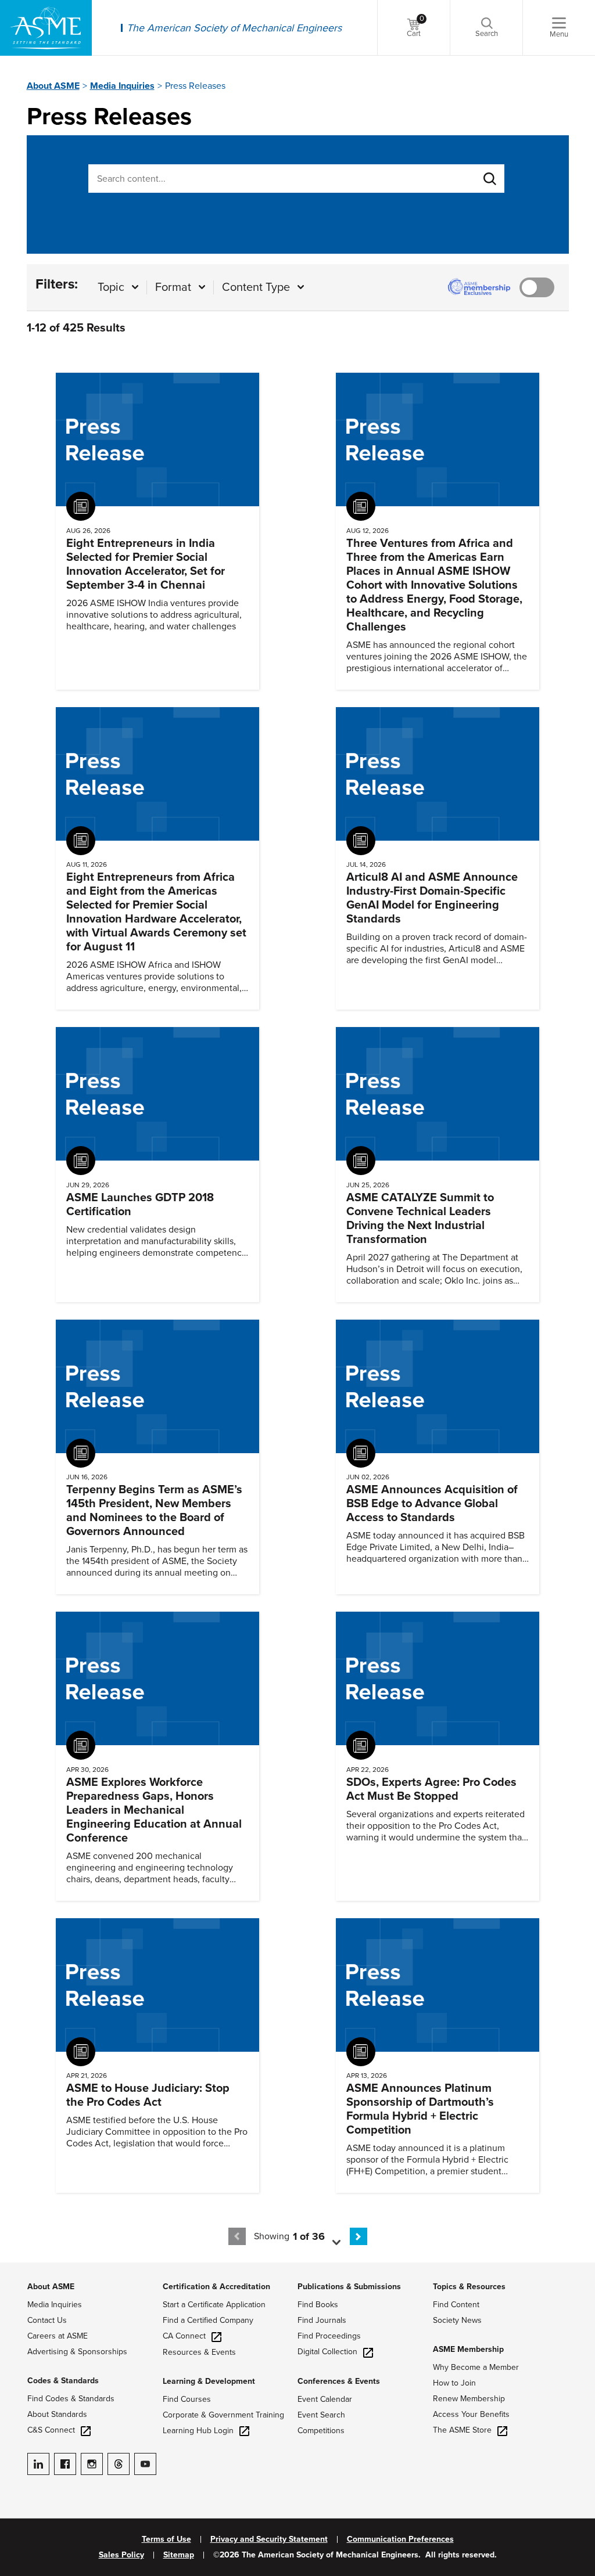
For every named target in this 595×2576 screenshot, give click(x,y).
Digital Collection (327, 2352)
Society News (457, 2320)
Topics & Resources (469, 2287)
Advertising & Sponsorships (77, 2352)
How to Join (454, 2383)
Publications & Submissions (349, 2287)
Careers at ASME (58, 2336)
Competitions (321, 2431)
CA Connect (184, 2336)
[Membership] (540, 287)
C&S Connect (51, 2430)
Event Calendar (325, 2399)
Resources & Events (199, 2352)
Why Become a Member (476, 2367)
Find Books (318, 2305)
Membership (537, 287)
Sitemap (179, 2555)
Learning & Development (209, 2381)
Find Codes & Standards (71, 2399)
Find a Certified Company (208, 2320)
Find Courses (187, 2399)
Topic (111, 287)
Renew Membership (469, 2399)
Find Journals (322, 2320)
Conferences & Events (339, 2381)
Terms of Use (166, 2539)
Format (173, 287)
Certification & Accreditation (216, 2287)
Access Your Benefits (471, 2414)
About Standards (57, 2414)
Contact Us (47, 2320)
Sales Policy (121, 2555)
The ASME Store (462, 2430)
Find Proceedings (329, 2336)
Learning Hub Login (198, 2431)
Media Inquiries (122, 86)
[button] (321, 2236)
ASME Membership (468, 2349)
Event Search (321, 2415)
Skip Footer (23, 2268)
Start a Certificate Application (214, 2305)
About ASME (53, 86)
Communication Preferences (400, 2539)
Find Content (456, 2305)
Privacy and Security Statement (269, 2539)
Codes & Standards (63, 2381)
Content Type (256, 287)
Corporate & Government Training (223, 2415)
